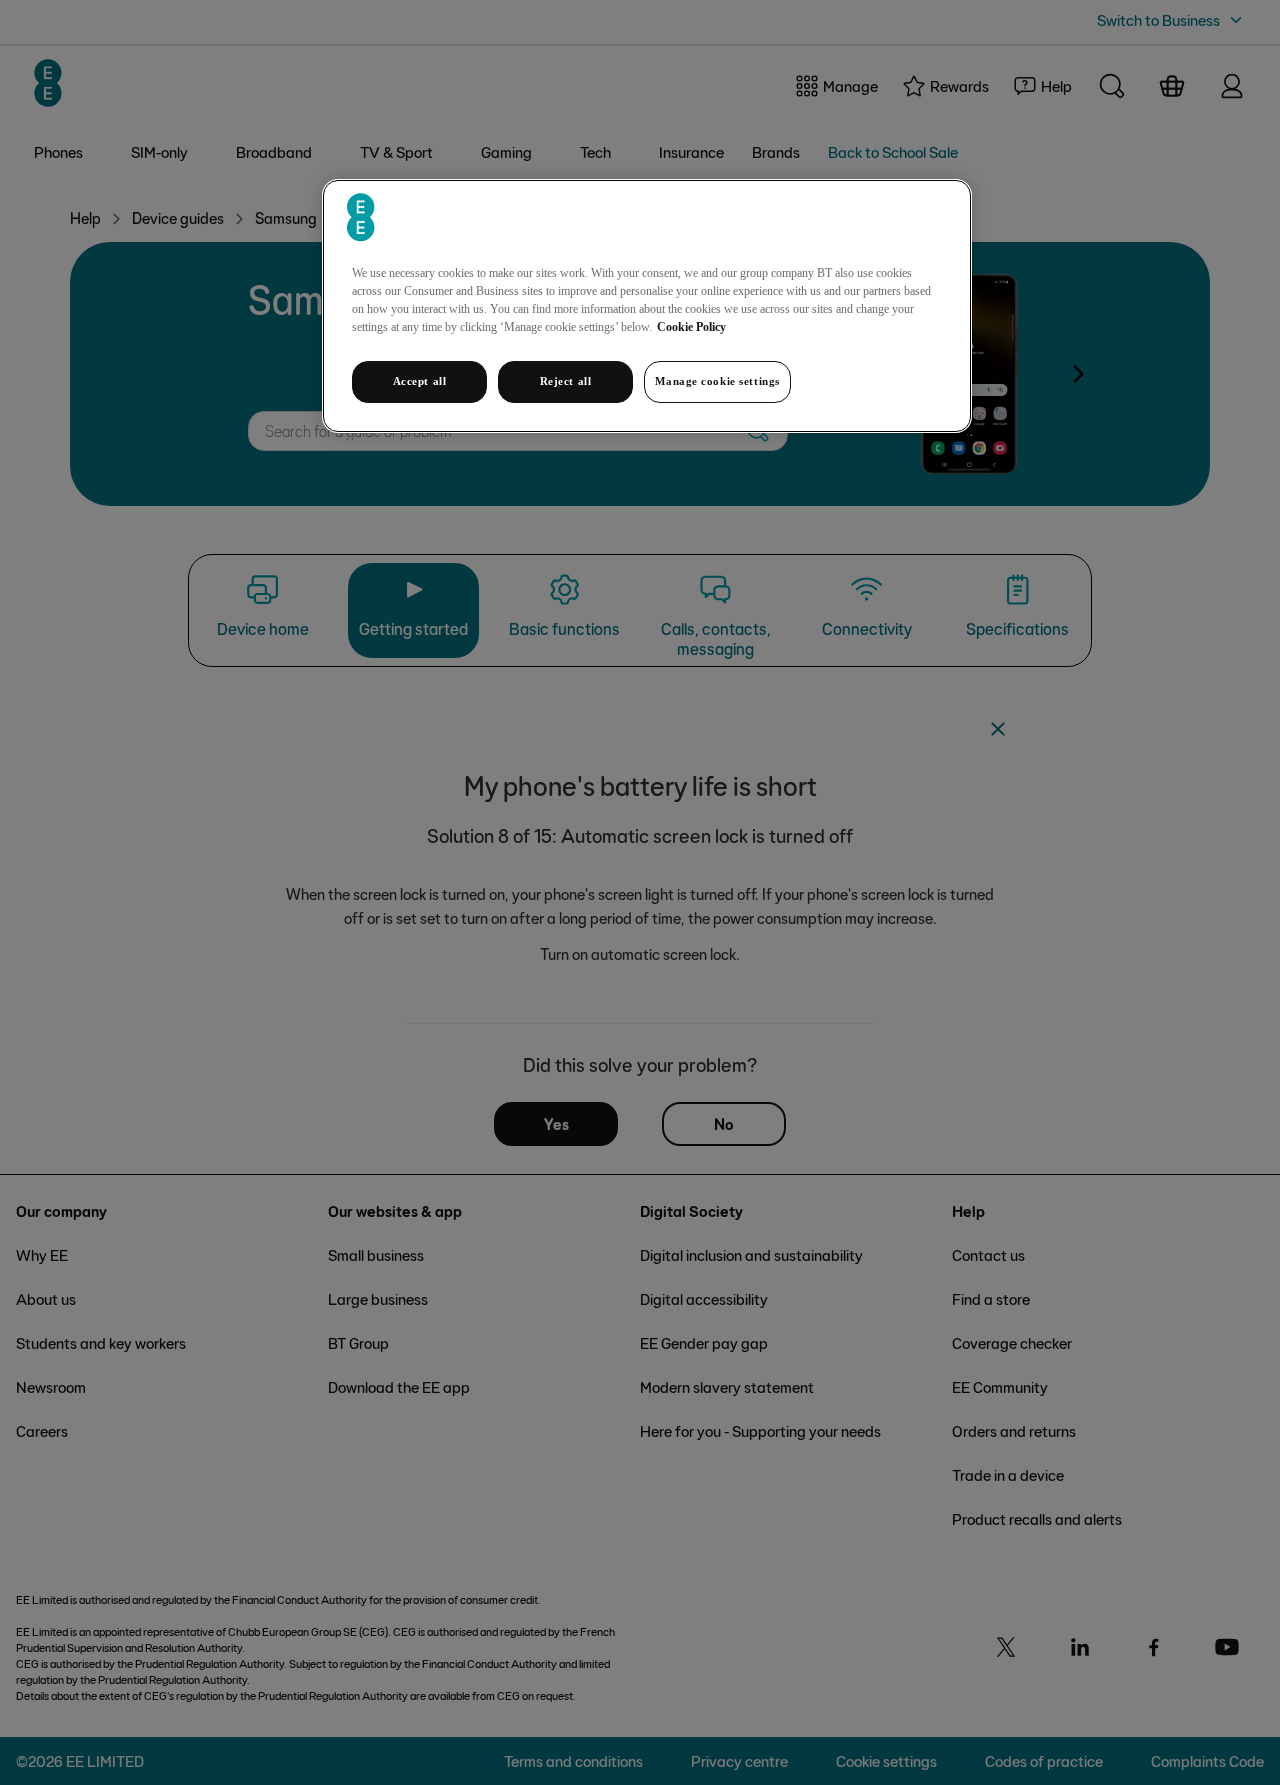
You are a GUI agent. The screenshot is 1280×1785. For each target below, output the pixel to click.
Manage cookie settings (717, 381)
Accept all (420, 381)
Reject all (566, 381)
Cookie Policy (691, 327)
